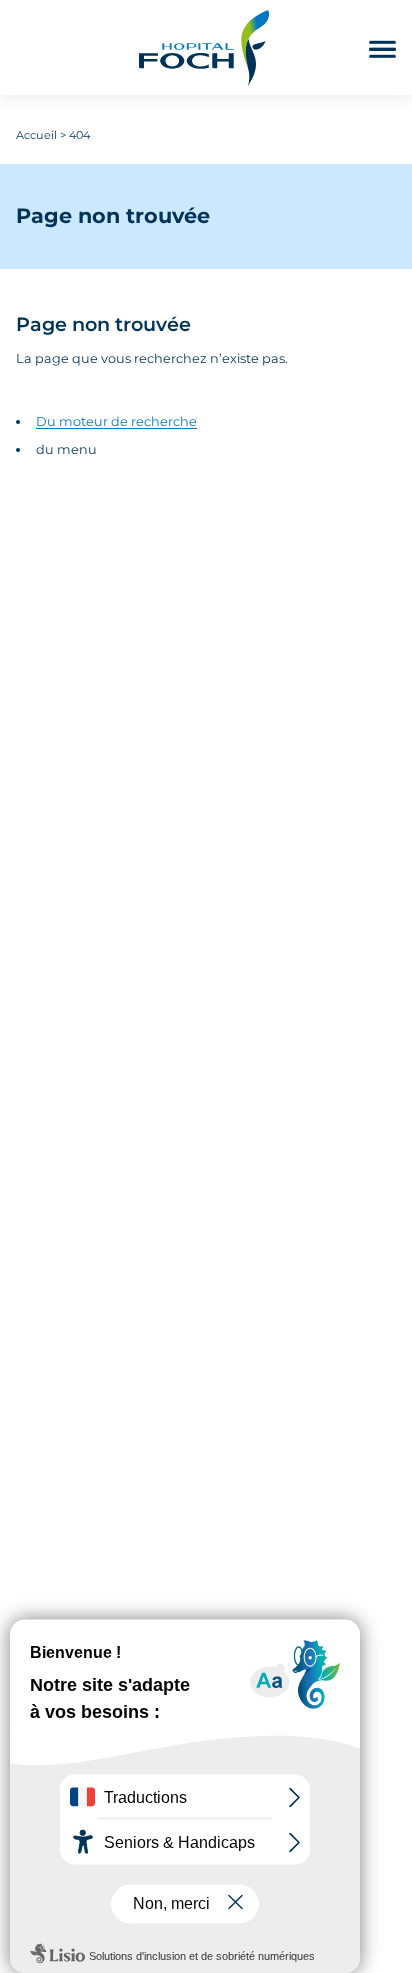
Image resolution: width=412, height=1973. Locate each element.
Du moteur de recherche (116, 421)
